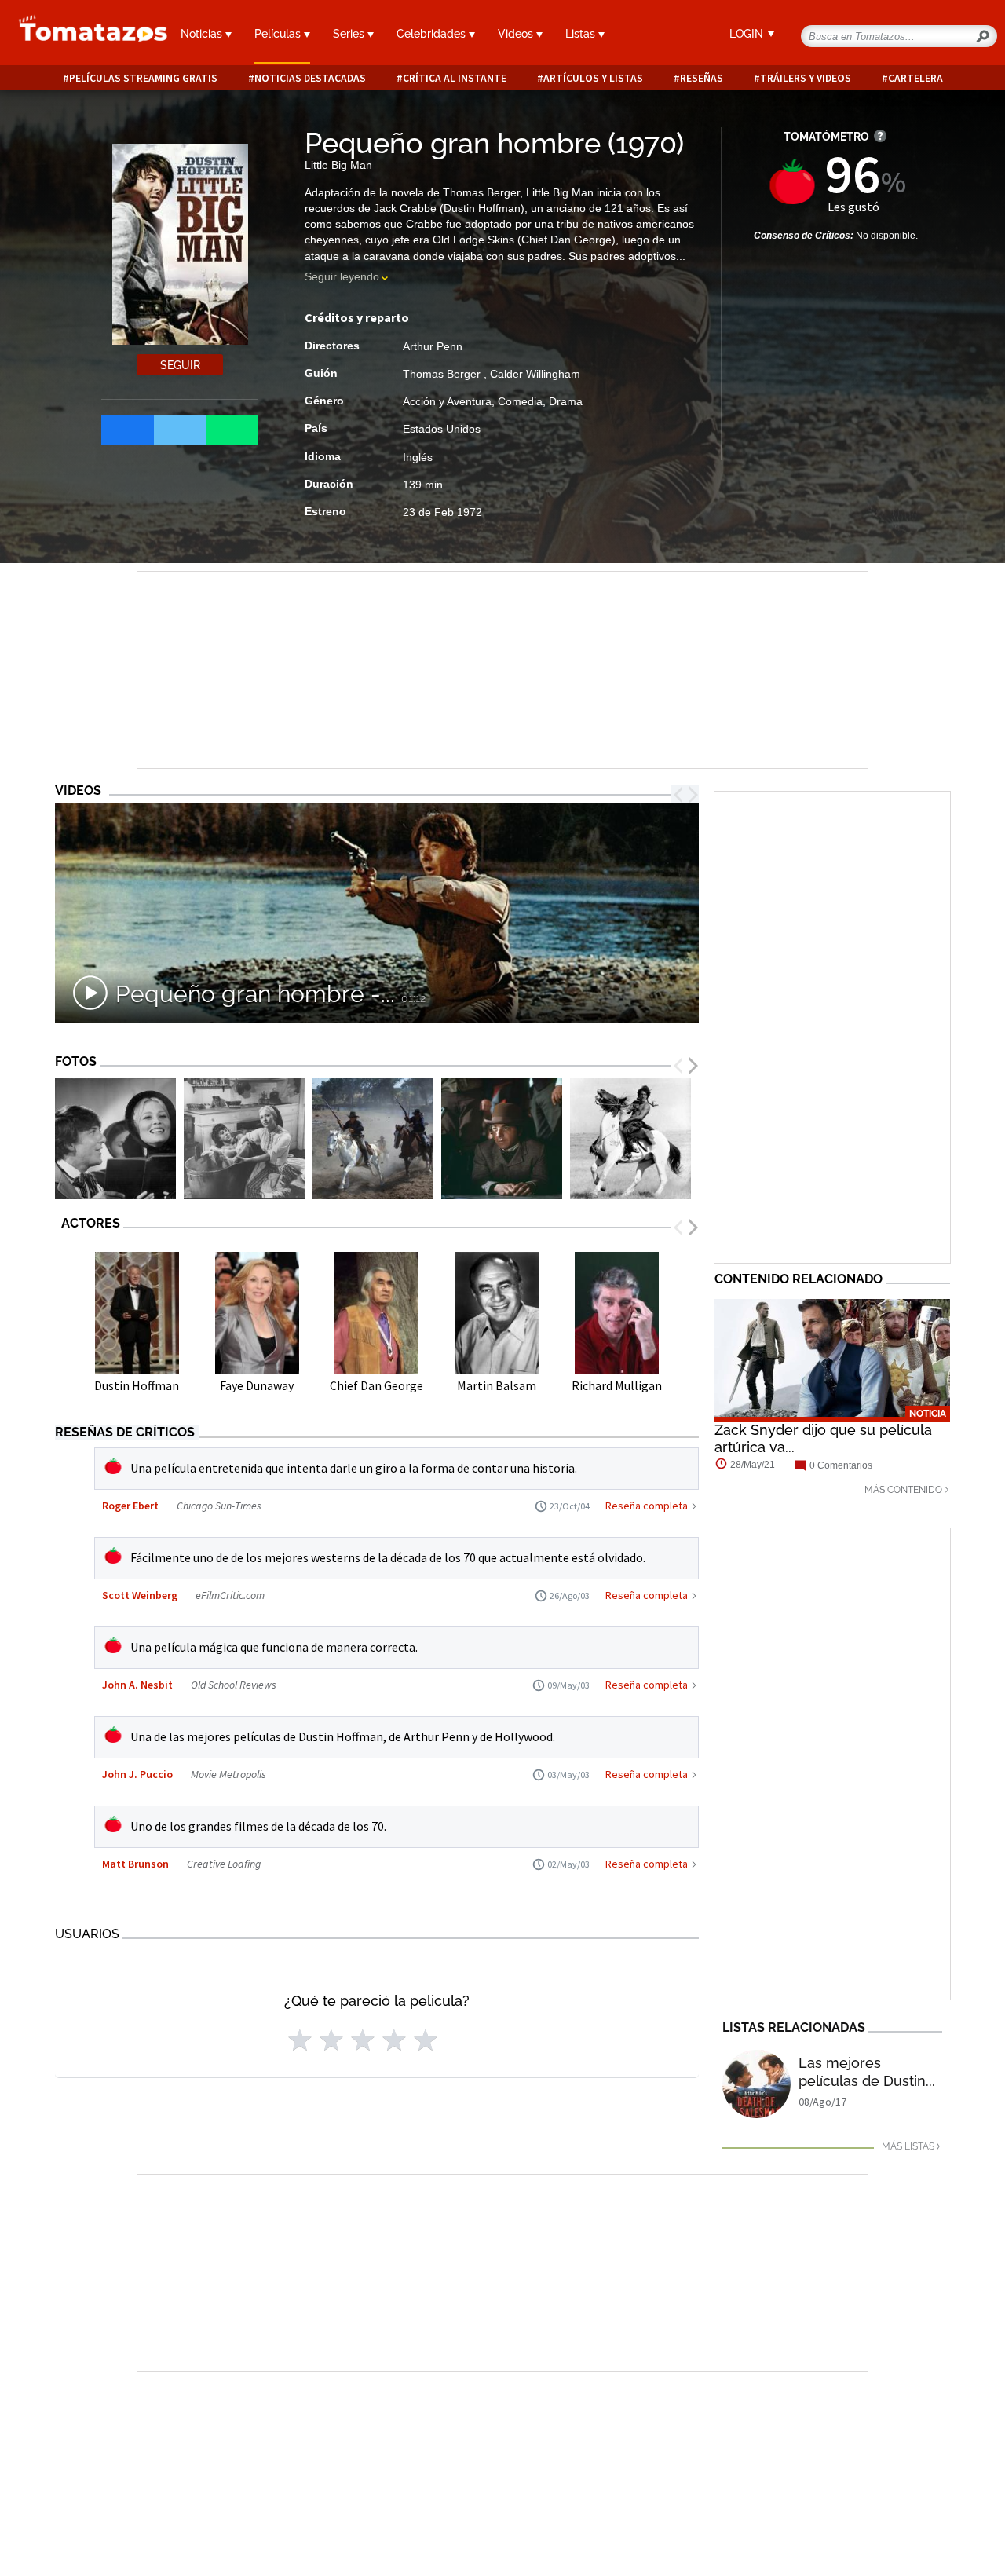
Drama (566, 401)
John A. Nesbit (137, 1685)
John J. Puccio (137, 1774)
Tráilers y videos (806, 78)
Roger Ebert (130, 1506)
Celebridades (433, 34)
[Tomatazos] (84, 35)
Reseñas (702, 78)
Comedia (520, 401)
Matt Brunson (135, 1864)
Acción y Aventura (447, 401)
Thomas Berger (443, 374)
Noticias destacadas (310, 78)
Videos (517, 34)
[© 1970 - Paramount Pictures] (373, 1139)
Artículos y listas (593, 78)
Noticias (203, 34)
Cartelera (915, 78)
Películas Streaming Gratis (143, 78)
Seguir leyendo (342, 276)
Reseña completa (647, 1506)
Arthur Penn (433, 346)
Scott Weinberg (140, 1595)
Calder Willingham (535, 374)
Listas (582, 34)
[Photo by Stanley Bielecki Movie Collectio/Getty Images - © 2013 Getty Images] (115, 1139)
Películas (279, 34)
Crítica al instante (455, 78)
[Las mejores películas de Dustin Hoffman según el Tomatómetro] (756, 2084)
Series (350, 34)
